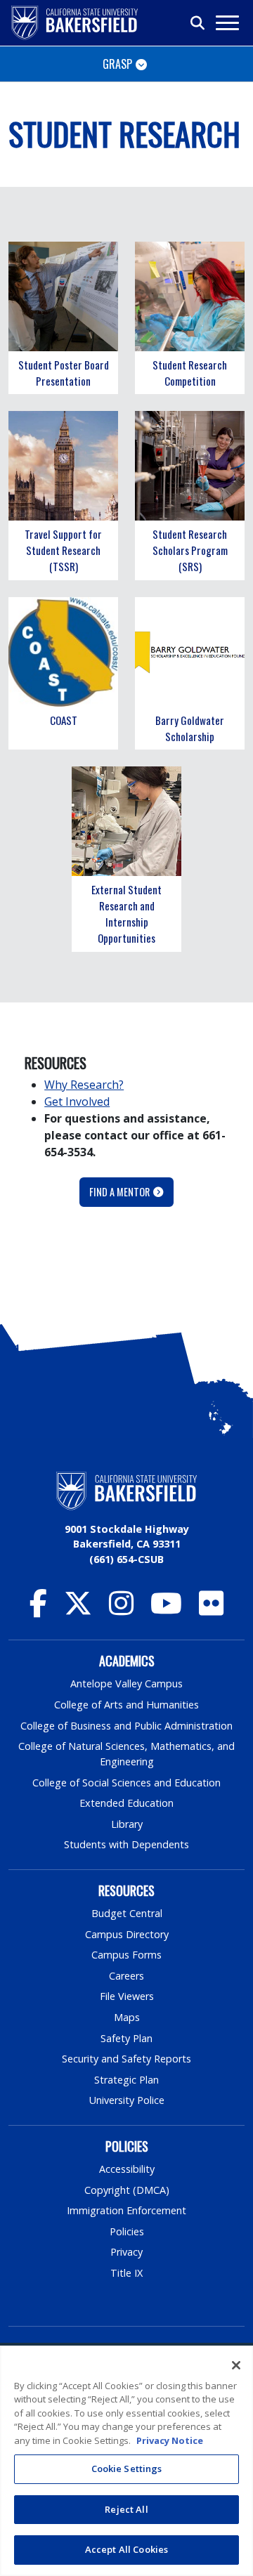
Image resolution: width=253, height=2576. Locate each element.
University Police (127, 2100)
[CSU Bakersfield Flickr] (211, 1610)
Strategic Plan (126, 2080)
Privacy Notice (170, 2440)
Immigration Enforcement (126, 2210)
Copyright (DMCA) (127, 2190)
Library (127, 1824)
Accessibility (127, 2169)
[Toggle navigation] (227, 23)
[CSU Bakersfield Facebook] (38, 1610)
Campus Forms (126, 1955)
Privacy (126, 2252)
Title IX (126, 2273)
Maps (127, 2017)
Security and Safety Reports (126, 2059)
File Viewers (127, 1996)
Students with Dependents (126, 1844)
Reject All (126, 2509)
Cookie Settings (127, 2469)
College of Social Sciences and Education (126, 1783)
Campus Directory (127, 1934)
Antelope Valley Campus (126, 1683)
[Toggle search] (198, 23)
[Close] (236, 2365)
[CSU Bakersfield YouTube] (166, 1610)
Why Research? (84, 1085)
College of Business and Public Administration (126, 1726)
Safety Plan (126, 2038)
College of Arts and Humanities (126, 1705)
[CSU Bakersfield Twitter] (78, 1610)
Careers (126, 1976)
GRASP (117, 64)
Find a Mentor (119, 1192)
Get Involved (77, 1101)
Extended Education (126, 1803)
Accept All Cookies (126, 2549)
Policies (127, 2231)
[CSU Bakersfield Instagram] (121, 1610)
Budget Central (127, 1913)
